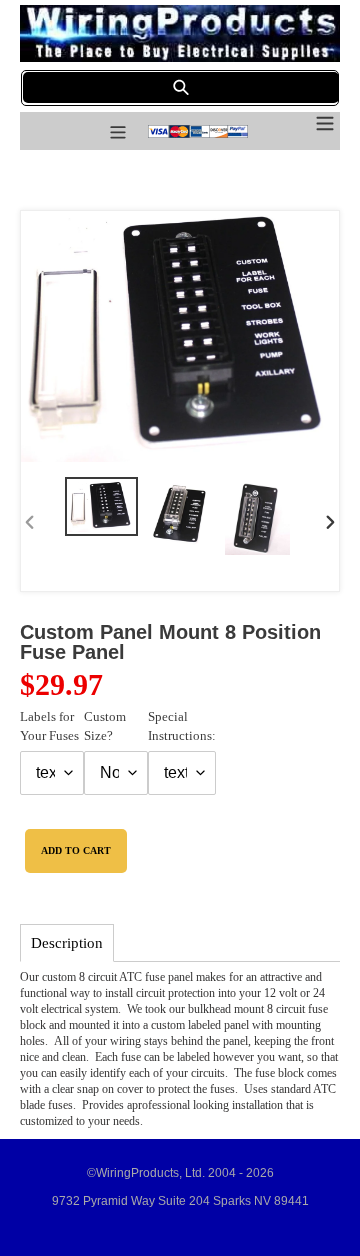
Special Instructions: (182, 726)
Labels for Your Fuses (49, 726)
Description (67, 943)
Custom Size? (105, 726)
